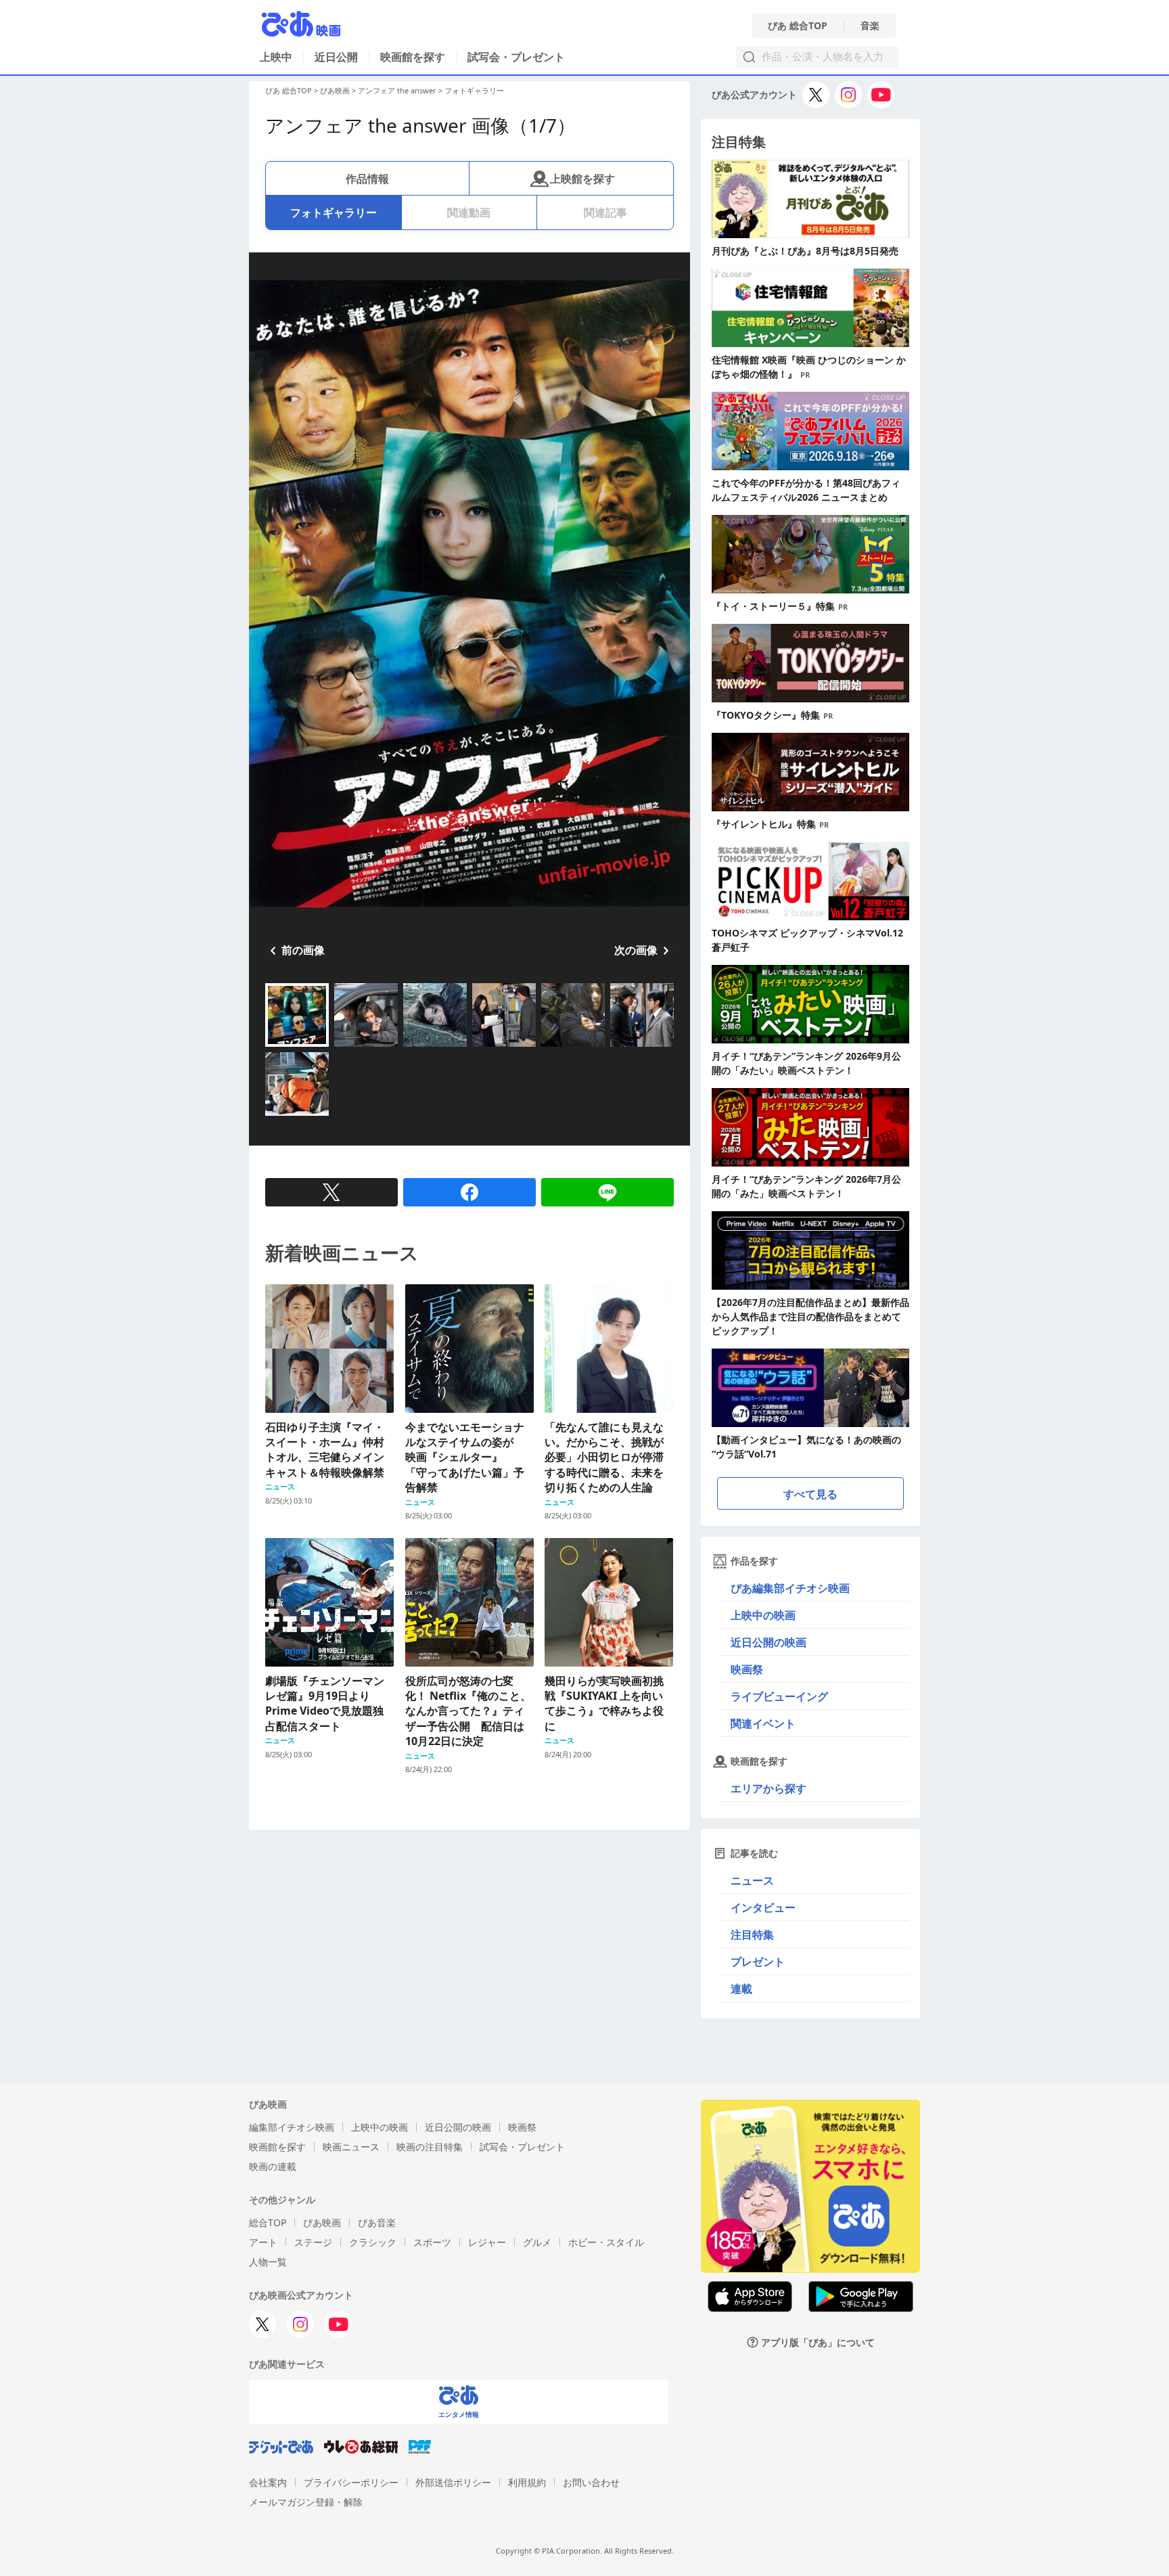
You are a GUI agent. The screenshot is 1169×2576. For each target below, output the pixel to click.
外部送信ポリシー (453, 2482)
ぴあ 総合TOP (798, 26)
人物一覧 (268, 2262)
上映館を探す (582, 179)
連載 (741, 1989)
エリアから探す (769, 1788)
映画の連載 (273, 2166)
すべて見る (810, 1494)
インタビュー (763, 1907)
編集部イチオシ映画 (292, 2127)
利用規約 (527, 2482)
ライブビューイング (779, 1696)
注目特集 (752, 1935)
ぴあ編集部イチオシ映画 (790, 1588)
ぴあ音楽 (377, 2222)
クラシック (373, 2242)
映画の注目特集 (430, 2147)
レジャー (487, 2242)
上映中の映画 (763, 1615)
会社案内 (268, 2482)
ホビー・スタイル (606, 2242)
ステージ (313, 2242)
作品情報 (367, 179)
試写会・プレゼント (516, 57)
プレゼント (758, 1962)
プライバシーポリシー (351, 2482)
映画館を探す (413, 57)
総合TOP (268, 2222)
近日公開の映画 (769, 1642)
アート (263, 2242)
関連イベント (763, 1723)
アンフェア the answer (397, 90)
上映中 (276, 57)
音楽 (870, 26)
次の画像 (636, 950)
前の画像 (303, 950)
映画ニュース (351, 2147)
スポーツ (432, 2242)
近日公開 (336, 57)
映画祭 (747, 1669)
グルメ (537, 2242)
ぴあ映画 (335, 90)
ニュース (752, 1880)
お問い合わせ (591, 2482)
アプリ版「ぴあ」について (818, 2342)
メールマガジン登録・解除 (306, 2502)
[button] (271, 1048)
